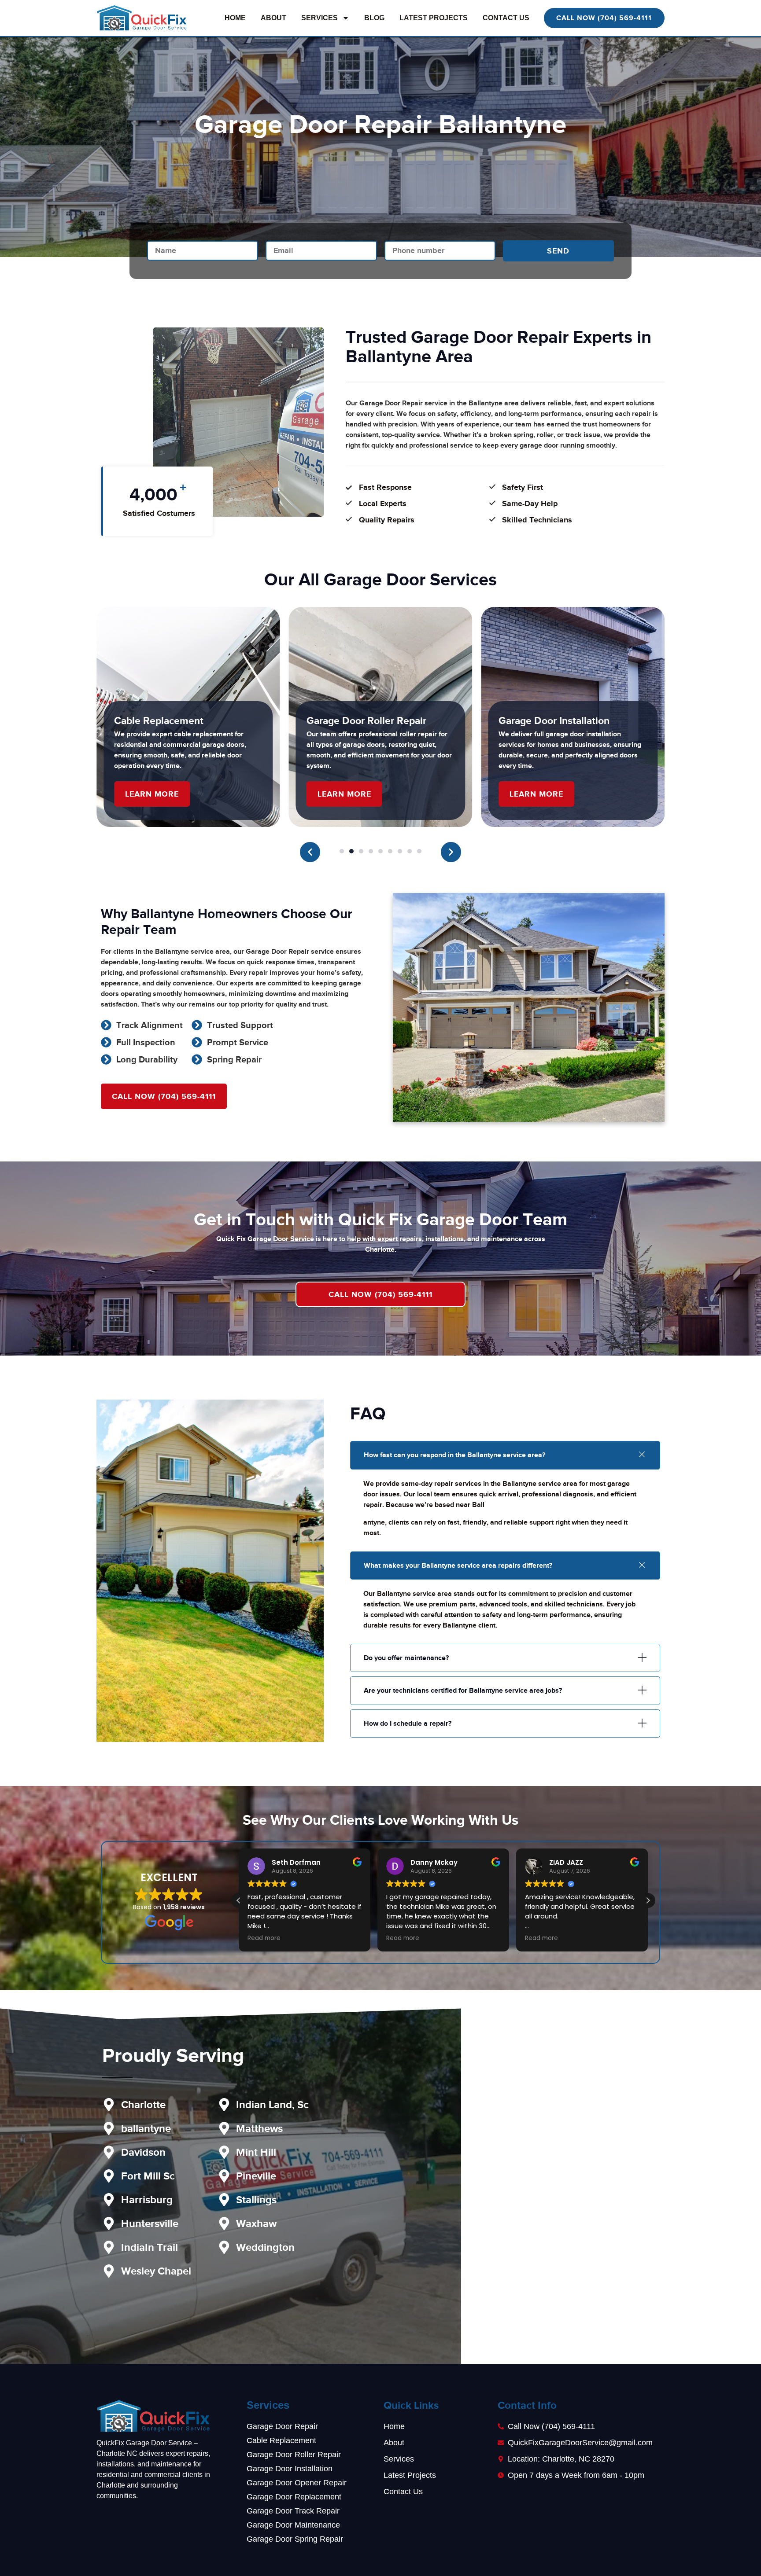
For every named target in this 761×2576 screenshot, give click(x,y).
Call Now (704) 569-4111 (380, 1294)
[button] (310, 852)
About (273, 18)
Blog (374, 18)
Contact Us (506, 18)
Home (235, 18)
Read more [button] (264, 1938)
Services (320, 18)
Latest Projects (434, 18)
